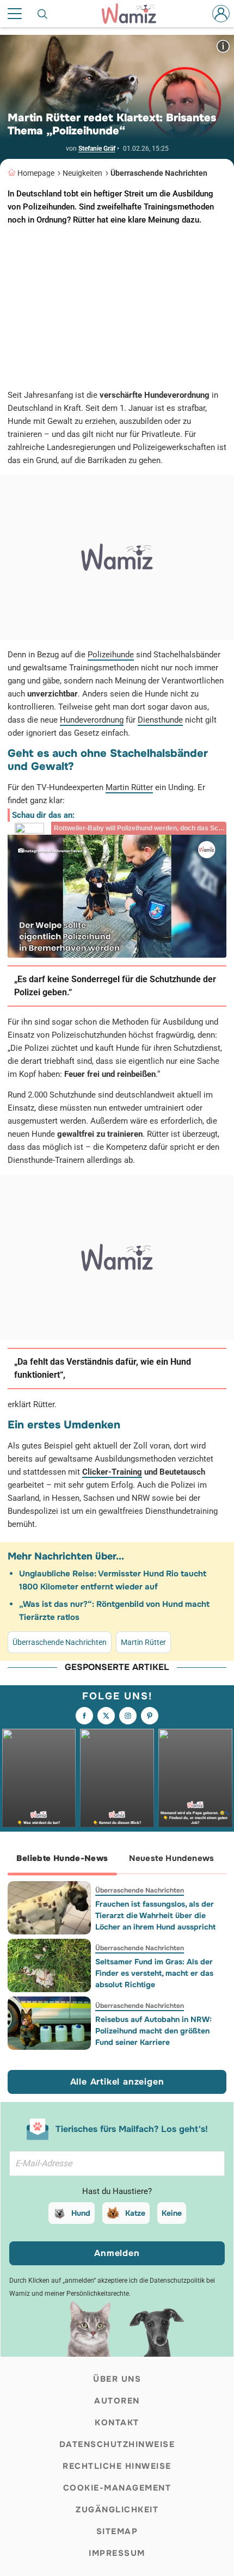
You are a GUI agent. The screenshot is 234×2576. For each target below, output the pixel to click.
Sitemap (117, 2531)
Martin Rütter (129, 787)
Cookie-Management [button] (117, 2488)
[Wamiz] (134, 14)
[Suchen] (43, 14)
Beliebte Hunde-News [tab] (62, 1858)
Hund (81, 2213)
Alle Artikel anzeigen (117, 2082)
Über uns (117, 2379)
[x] (106, 1716)
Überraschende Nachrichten (159, 173)
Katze (135, 2213)
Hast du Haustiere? (117, 2191)
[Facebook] (84, 1716)
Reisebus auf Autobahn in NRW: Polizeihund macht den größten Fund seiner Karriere (153, 2031)
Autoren (117, 2401)
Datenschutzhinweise (117, 2444)
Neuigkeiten (82, 173)
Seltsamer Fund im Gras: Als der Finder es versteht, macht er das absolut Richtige (154, 1973)
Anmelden (117, 2253)
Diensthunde (160, 720)
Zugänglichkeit (117, 2510)
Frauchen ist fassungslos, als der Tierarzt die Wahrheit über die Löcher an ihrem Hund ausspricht (155, 1915)
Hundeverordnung (92, 720)
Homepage (36, 173)
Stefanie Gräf (97, 149)
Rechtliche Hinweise (117, 2466)
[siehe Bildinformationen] (223, 46)
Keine (172, 2213)
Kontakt (117, 2423)
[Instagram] (128, 1716)
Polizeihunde (111, 655)
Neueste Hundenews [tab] (171, 1858)
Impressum (117, 2553)
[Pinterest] (150, 1716)
